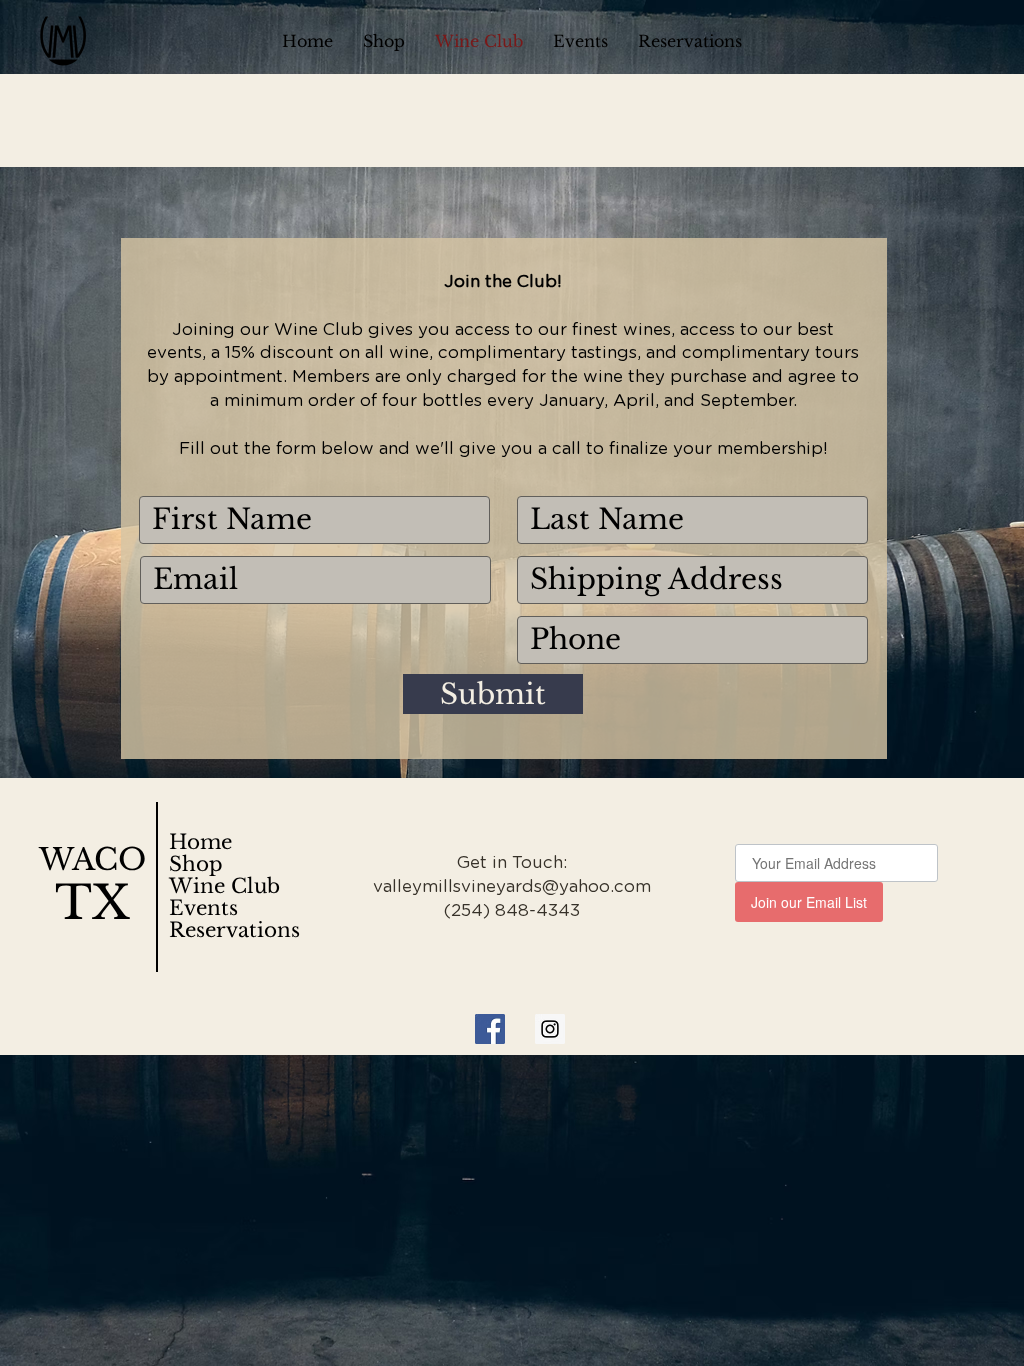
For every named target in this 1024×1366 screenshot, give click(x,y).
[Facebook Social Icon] (490, 1029)
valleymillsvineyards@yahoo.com (512, 886)
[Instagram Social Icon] (550, 1029)
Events (203, 908)
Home (200, 842)
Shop (196, 864)
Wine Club (224, 886)
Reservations (234, 930)
